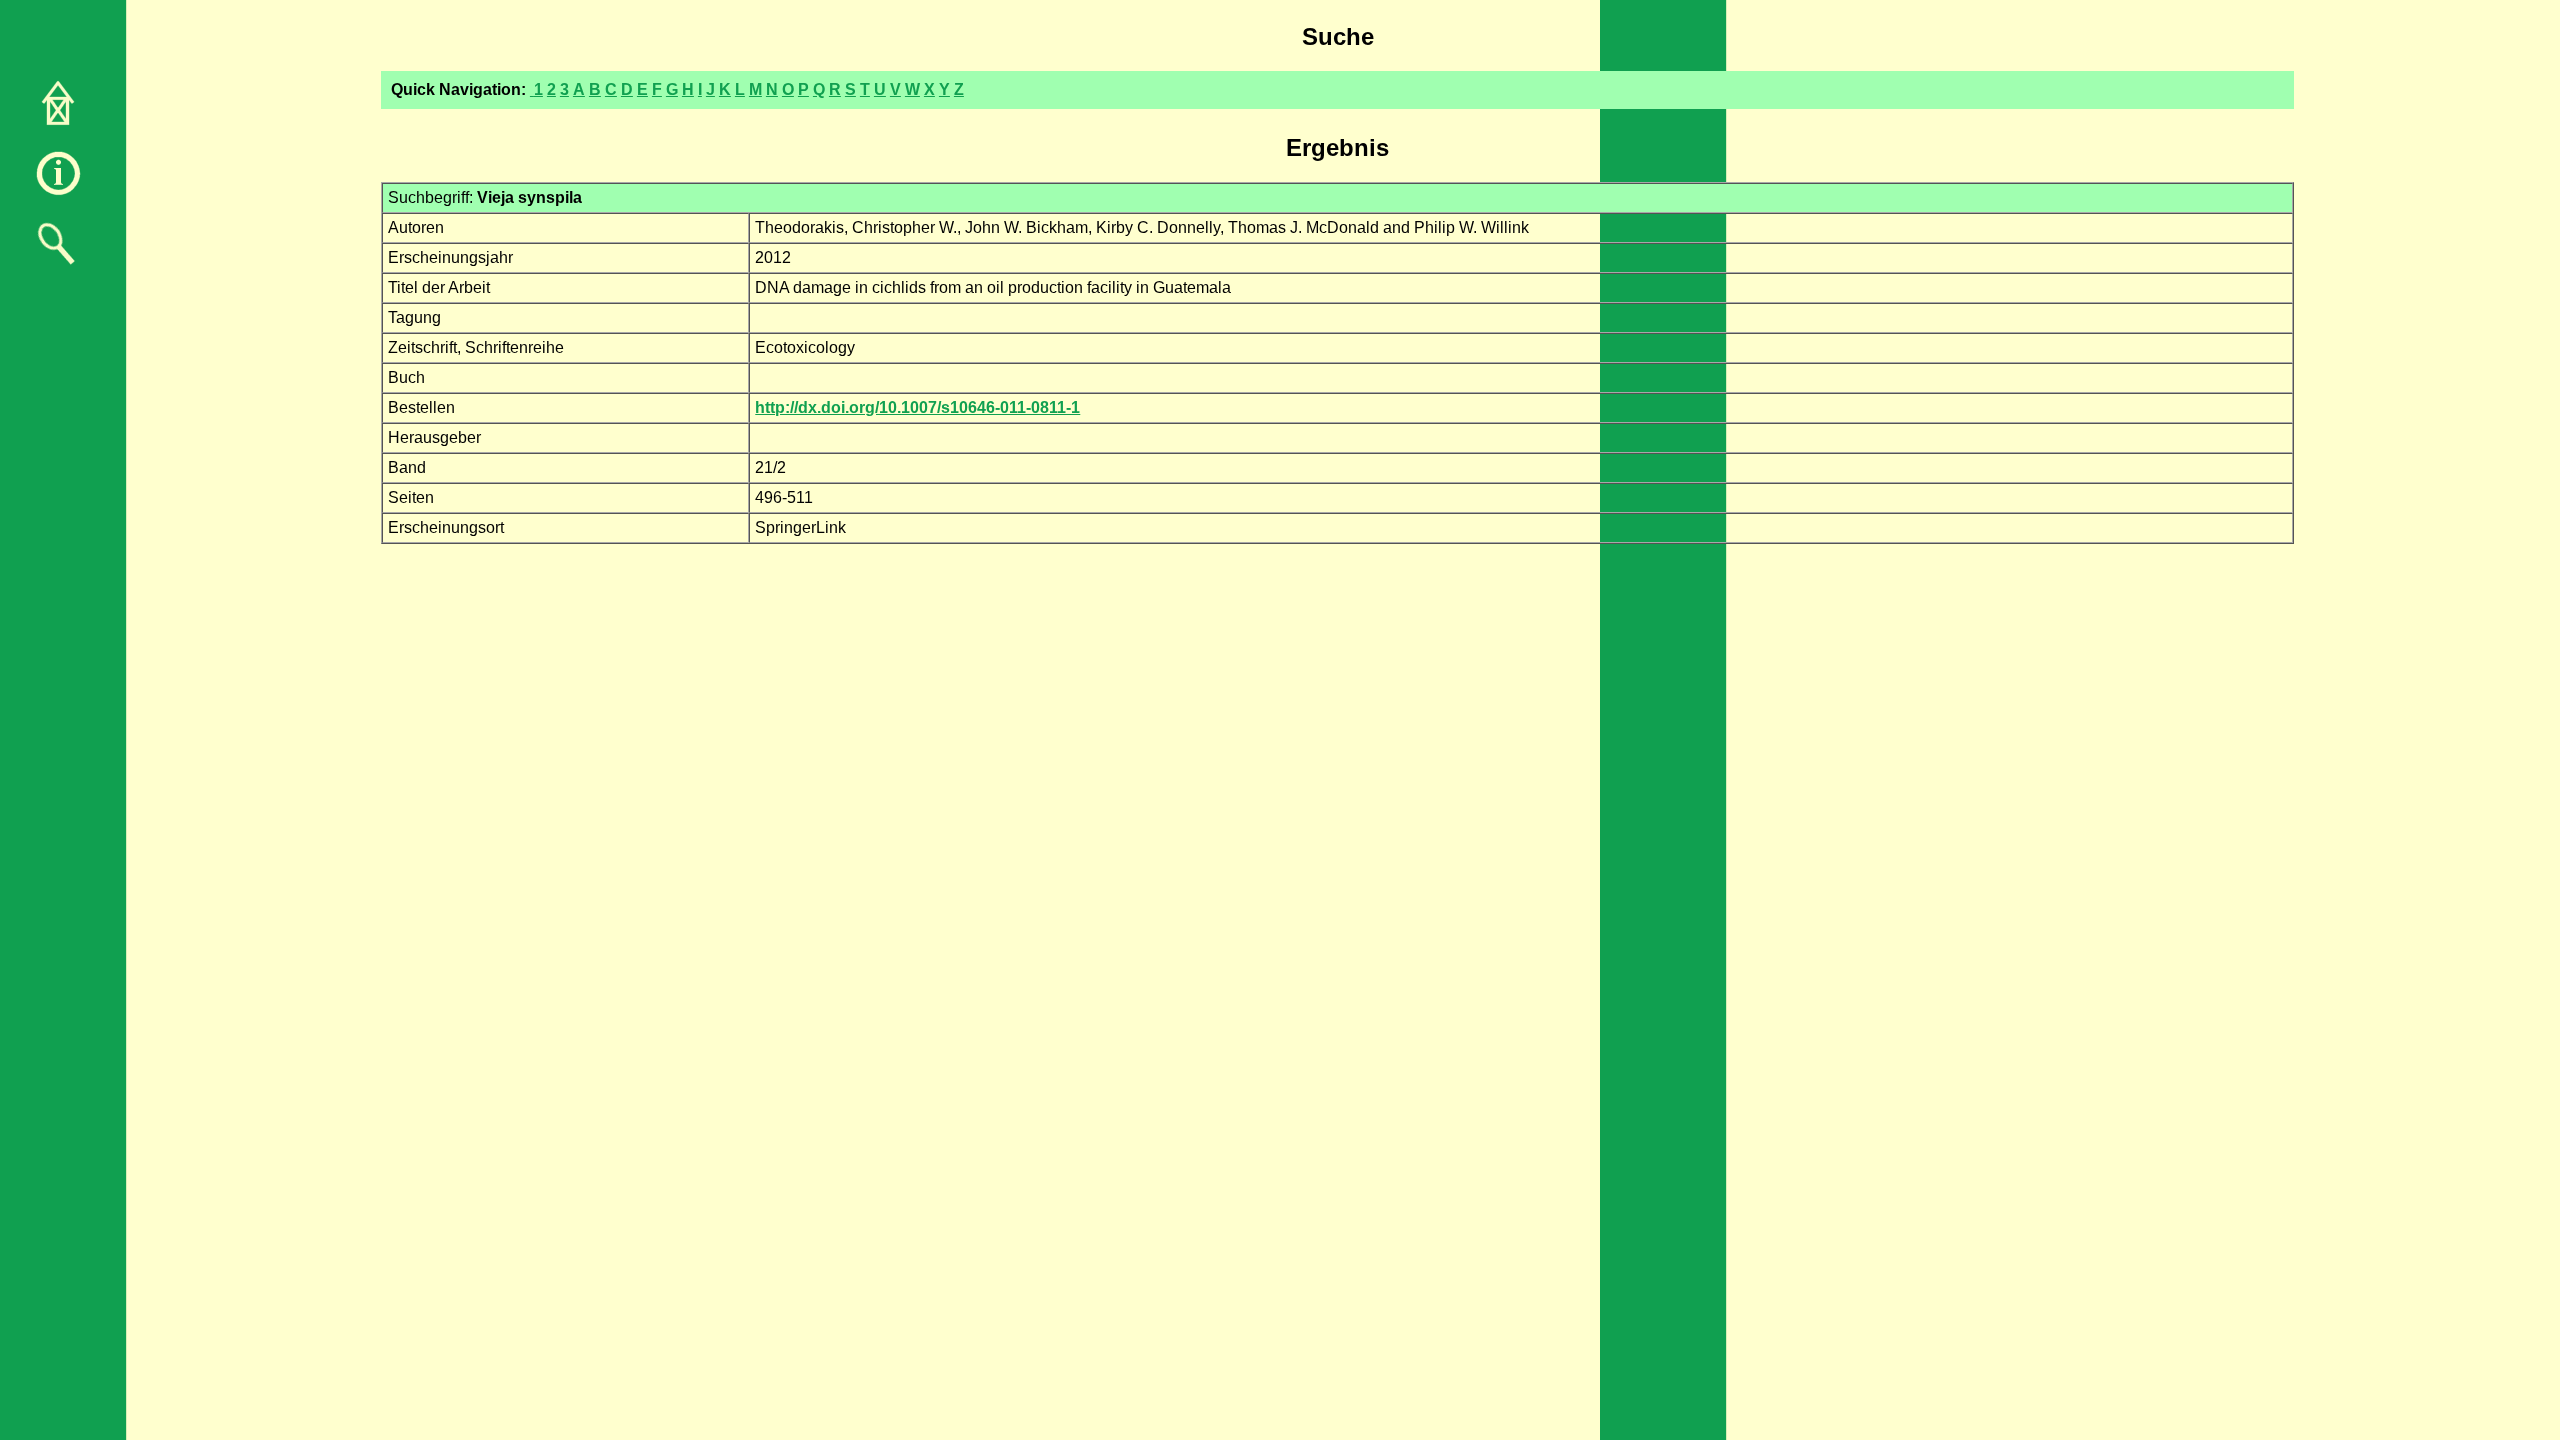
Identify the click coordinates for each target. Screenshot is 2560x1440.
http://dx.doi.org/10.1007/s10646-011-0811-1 (917, 407)
